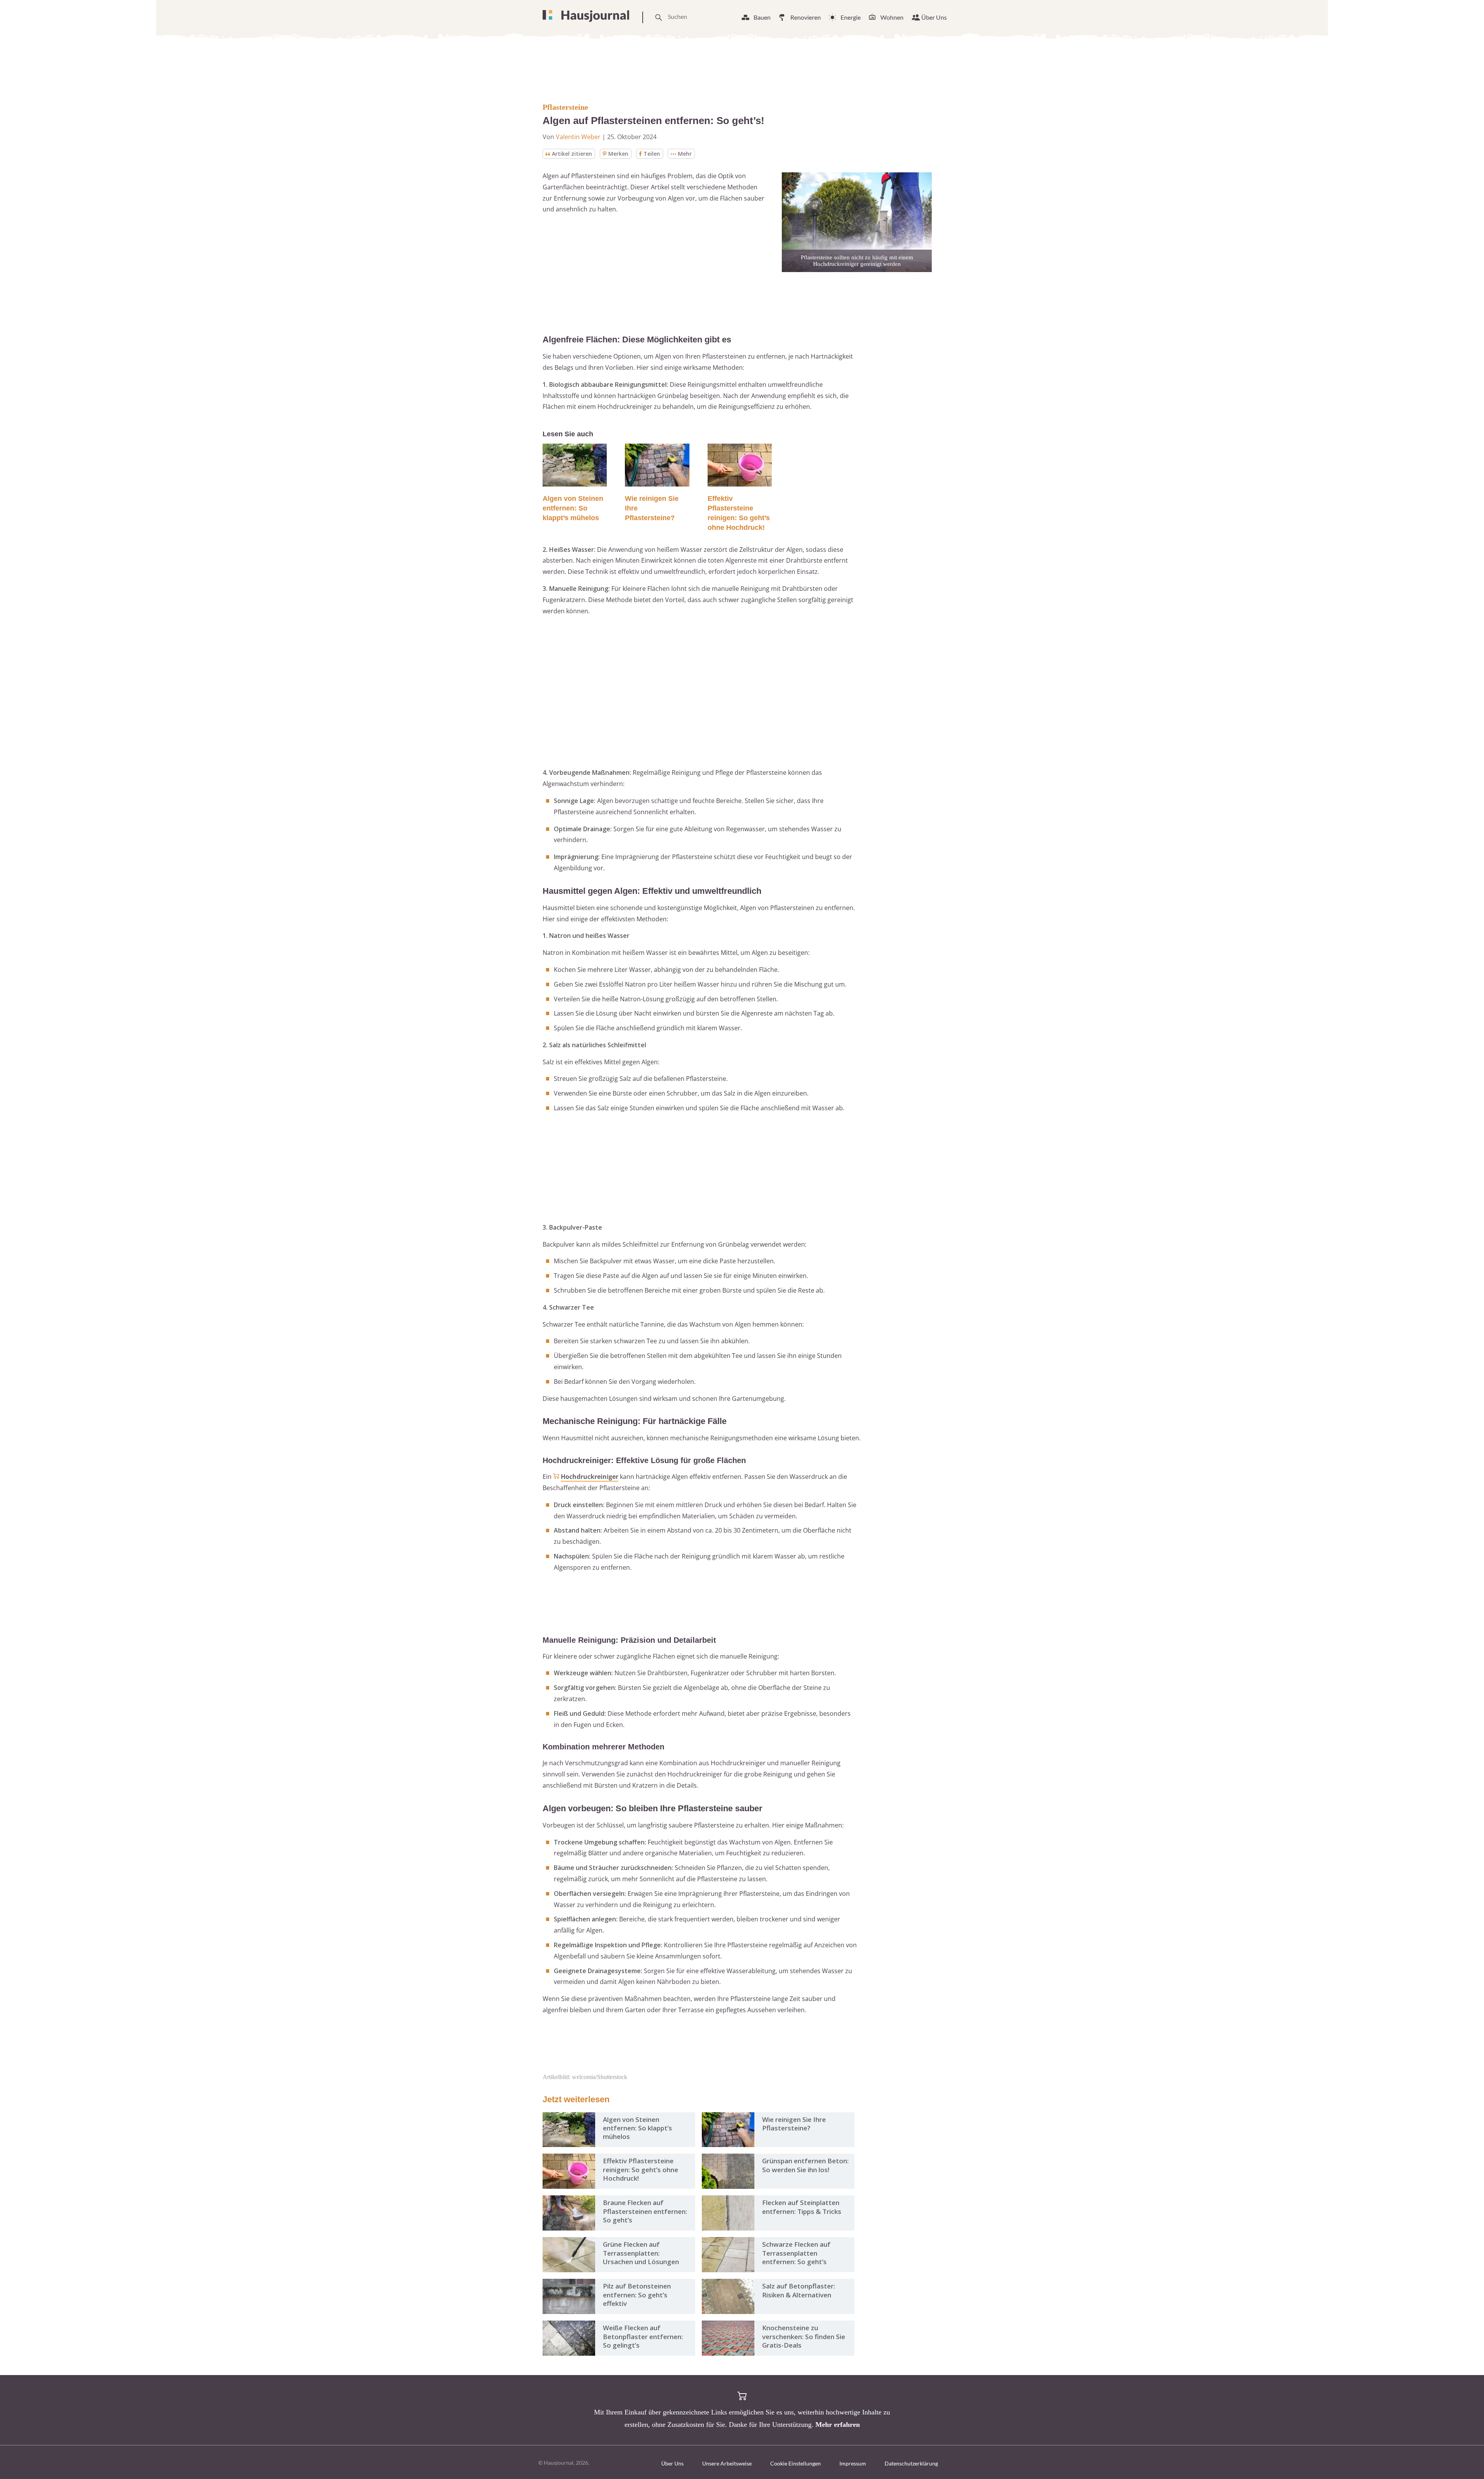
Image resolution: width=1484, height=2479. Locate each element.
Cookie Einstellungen (796, 2463)
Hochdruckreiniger (590, 1477)
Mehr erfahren (838, 2425)
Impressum (853, 2463)
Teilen (652, 154)
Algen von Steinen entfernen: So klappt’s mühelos (573, 508)
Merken (618, 154)
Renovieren (806, 17)
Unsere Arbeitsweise (727, 2463)
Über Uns (934, 17)
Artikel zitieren (572, 154)
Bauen (762, 17)
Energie (851, 17)
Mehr (685, 154)
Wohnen (892, 17)
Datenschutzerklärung (911, 2463)
